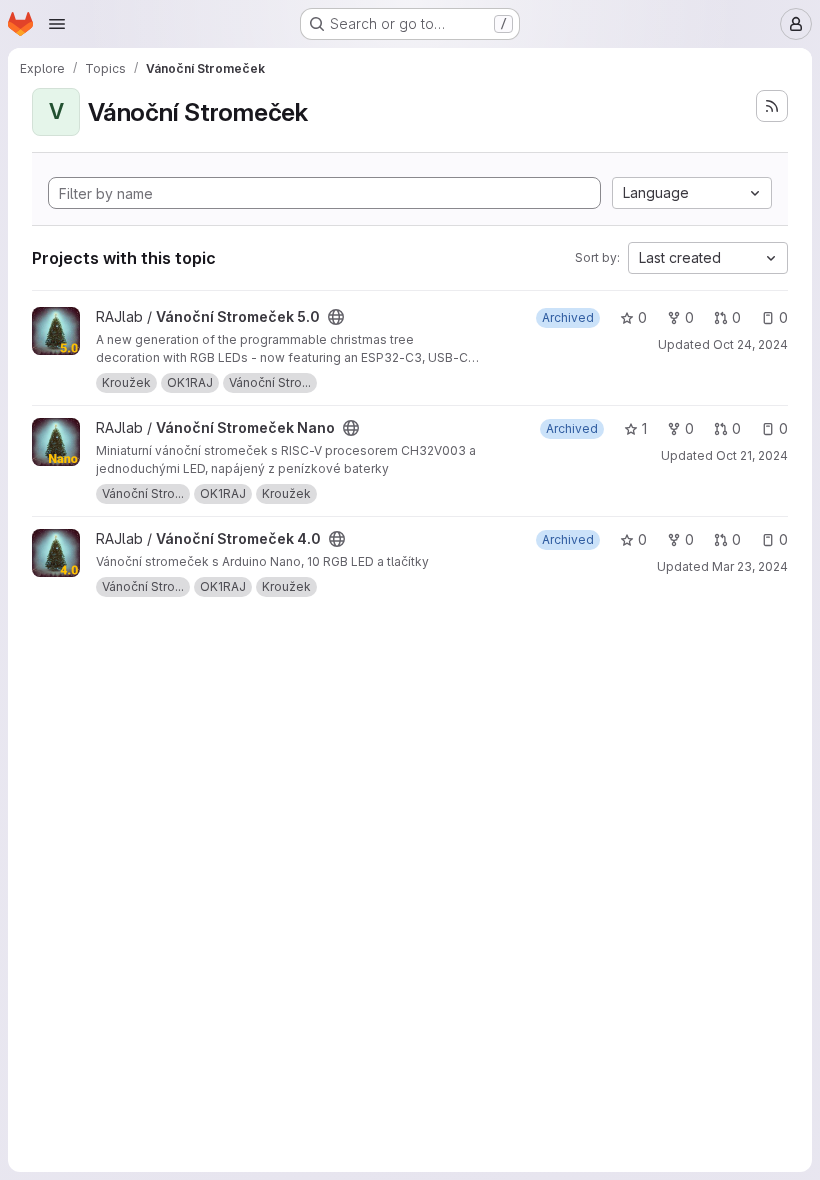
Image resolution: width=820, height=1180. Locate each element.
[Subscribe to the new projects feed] (772, 106)
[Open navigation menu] (57, 24)
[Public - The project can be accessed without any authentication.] (336, 317)
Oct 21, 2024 (752, 455)
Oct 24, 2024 (750, 344)
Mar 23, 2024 (750, 566)
